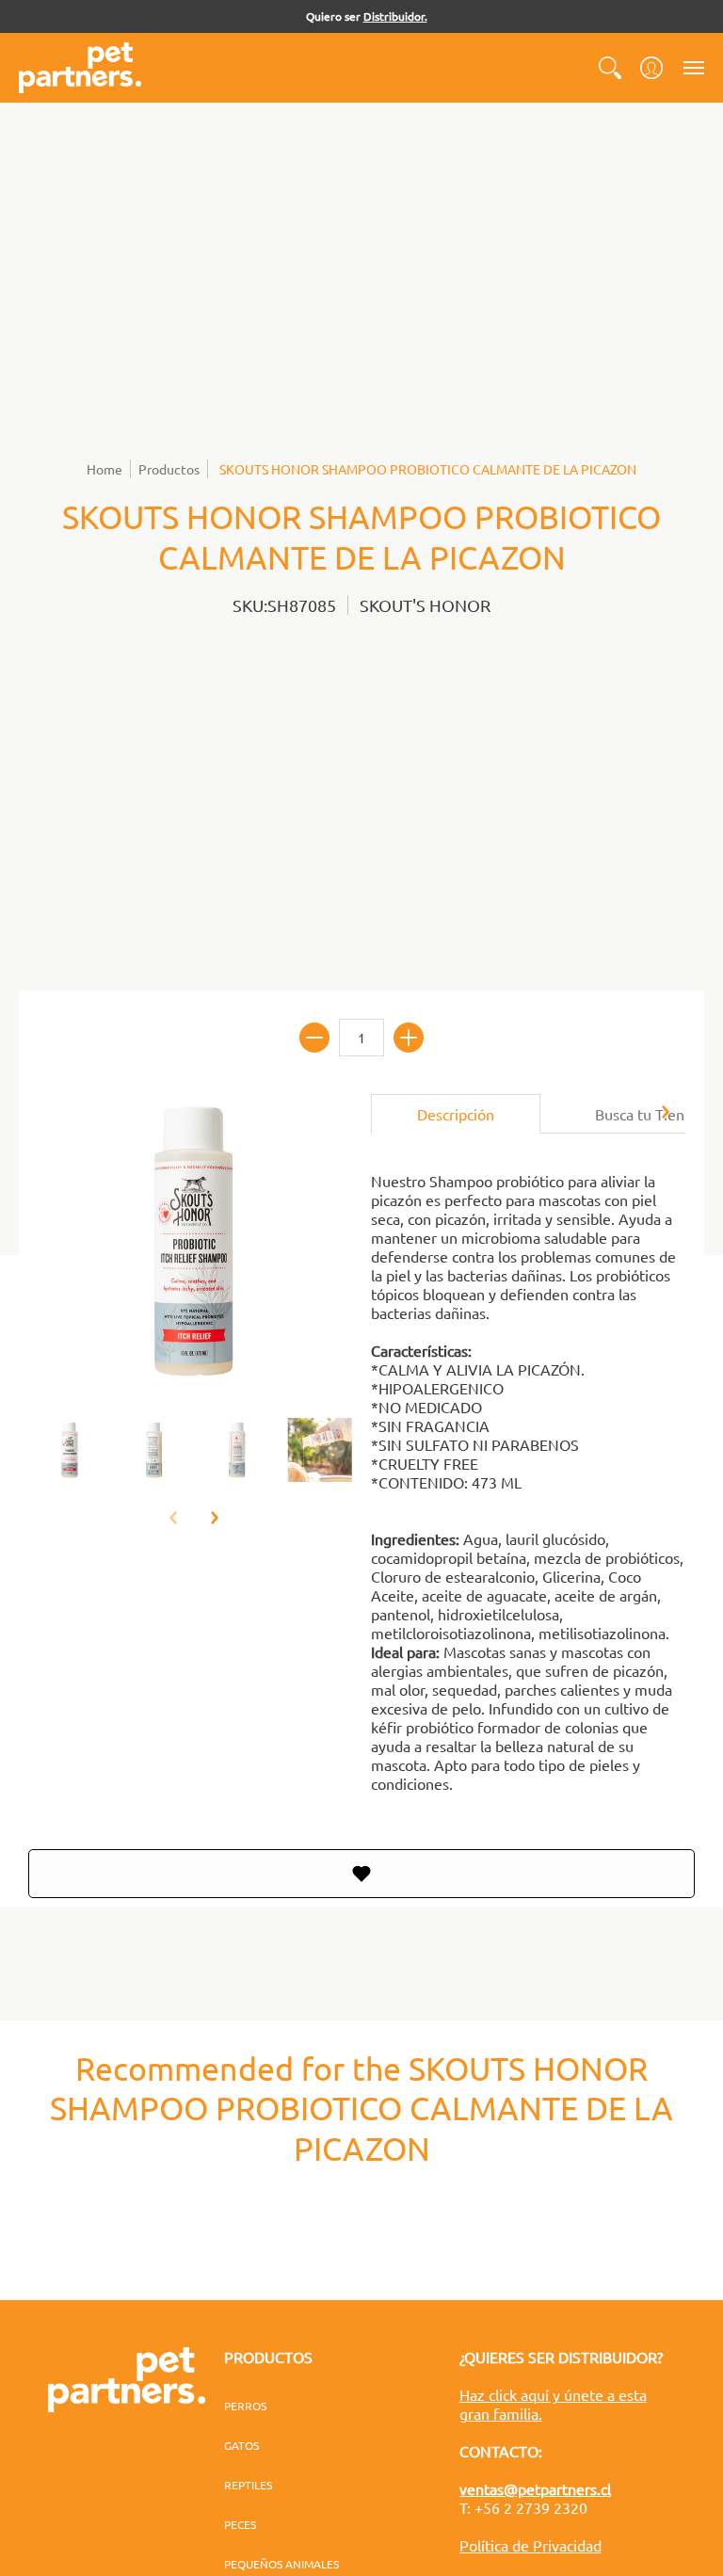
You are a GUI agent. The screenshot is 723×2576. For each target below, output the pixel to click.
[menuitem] (610, 68)
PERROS (245, 2406)
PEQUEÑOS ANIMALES (281, 2564)
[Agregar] (409, 1038)
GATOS (241, 2445)
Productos (169, 469)
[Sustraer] (314, 1038)
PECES (240, 2524)
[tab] (456, 1114)
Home (104, 469)
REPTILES (248, 2485)
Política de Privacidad (530, 2545)
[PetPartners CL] (80, 68)
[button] (610, 68)
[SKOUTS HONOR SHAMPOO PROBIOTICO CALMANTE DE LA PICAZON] (70, 1450)
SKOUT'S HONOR (425, 605)
